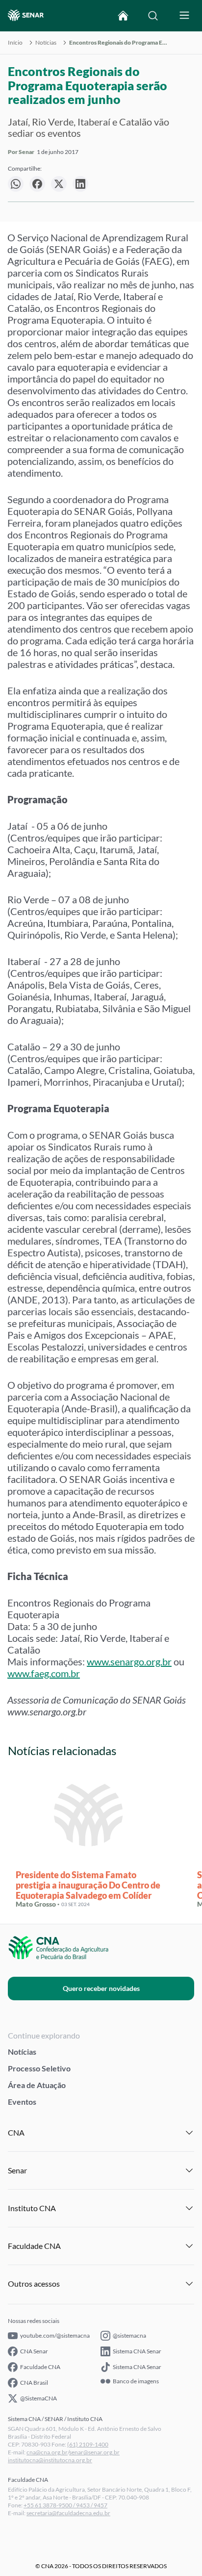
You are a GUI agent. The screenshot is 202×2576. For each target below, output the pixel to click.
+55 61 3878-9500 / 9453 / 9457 (65, 2505)
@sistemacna (129, 2335)
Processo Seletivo (39, 2068)
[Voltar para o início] (123, 16)
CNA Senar (34, 2351)
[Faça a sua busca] (153, 16)
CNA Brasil (34, 2383)
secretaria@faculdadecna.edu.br (68, 2513)
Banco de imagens (136, 2381)
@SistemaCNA (38, 2398)
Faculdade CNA (40, 2367)
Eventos (22, 2102)
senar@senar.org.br (94, 2452)
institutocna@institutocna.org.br (50, 2460)
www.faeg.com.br (44, 1673)
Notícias (46, 43)
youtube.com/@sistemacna (55, 2335)
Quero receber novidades (101, 1988)
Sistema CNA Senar (137, 2351)
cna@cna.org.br (47, 2452)
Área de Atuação (37, 2085)
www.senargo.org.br (129, 1661)
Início (15, 43)
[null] (16, 184)
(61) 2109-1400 (88, 2444)
